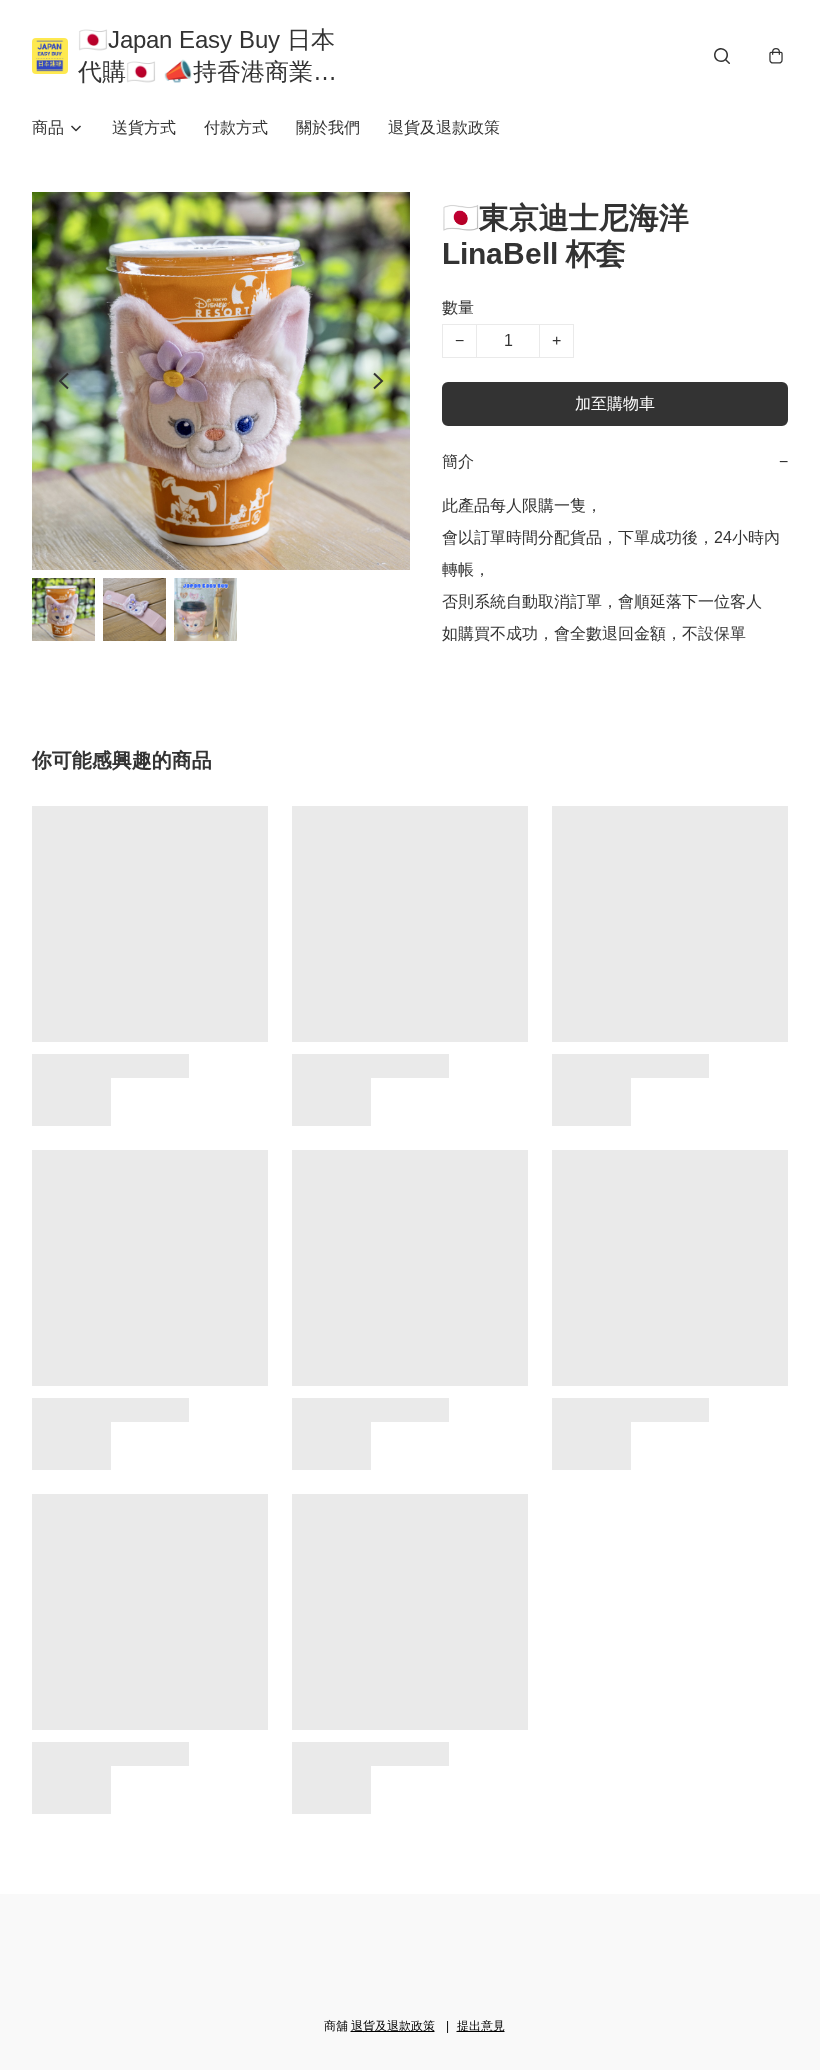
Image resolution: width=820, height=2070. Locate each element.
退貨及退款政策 (444, 127)
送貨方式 (144, 127)
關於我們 (328, 127)
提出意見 (481, 2026)
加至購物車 (615, 403)
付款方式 (236, 127)
